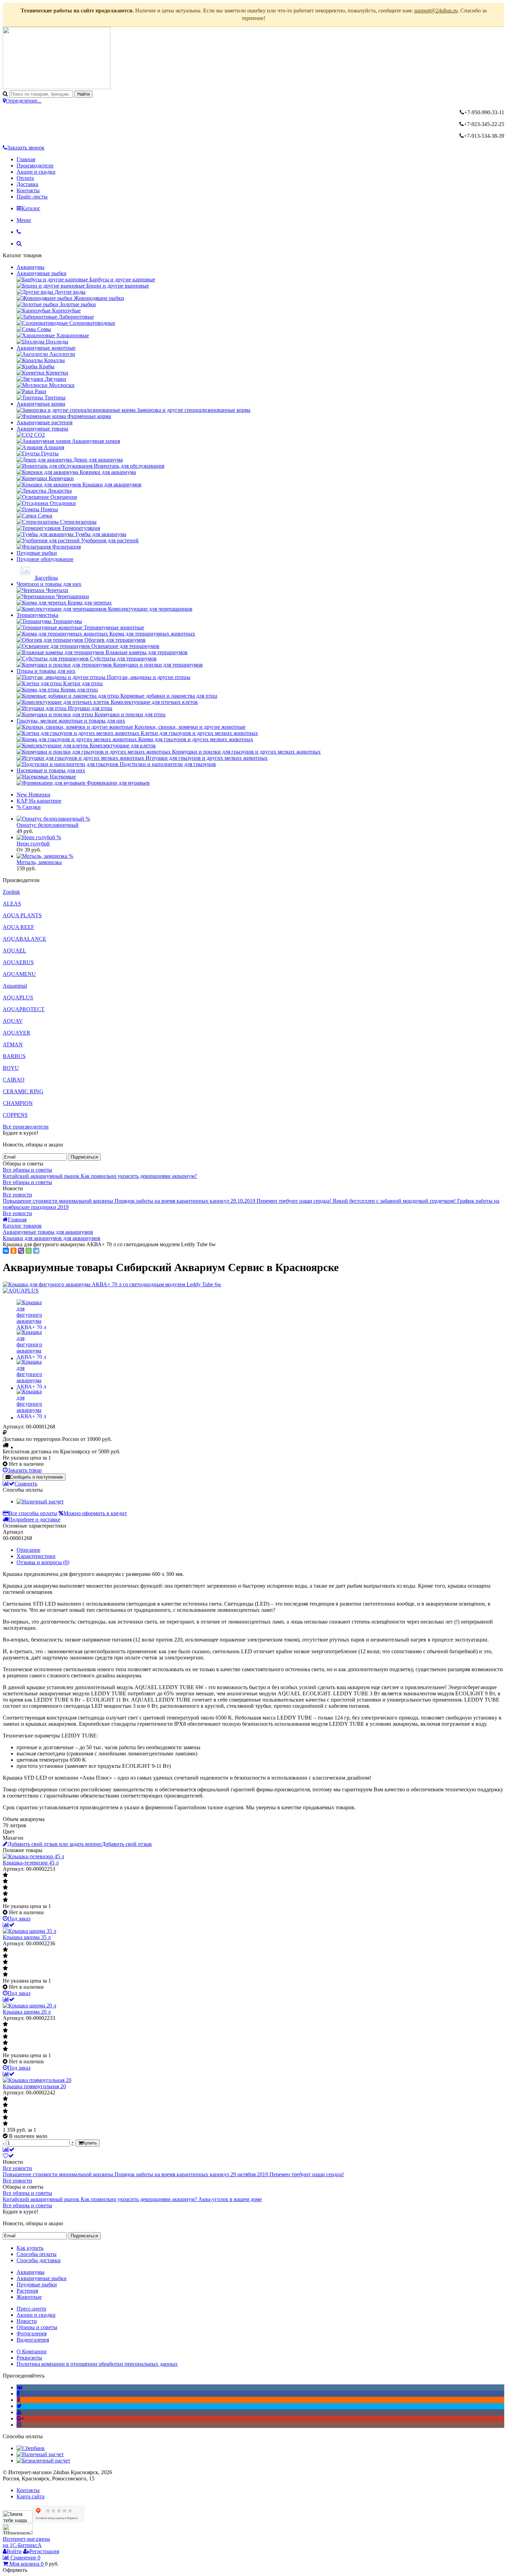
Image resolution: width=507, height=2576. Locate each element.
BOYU (11, 1068)
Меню (24, 220)
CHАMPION (18, 1103)
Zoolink (11, 892)
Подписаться (84, 1157)
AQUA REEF (18, 927)
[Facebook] (18, 2394)
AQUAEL (14, 951)
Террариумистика (37, 615)
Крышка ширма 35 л (27, 1937)
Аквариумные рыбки (42, 273)
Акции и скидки (36, 172)
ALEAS (12, 904)
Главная (26, 159)
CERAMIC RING (23, 1091)
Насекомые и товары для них (51, 770)
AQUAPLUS (18, 998)
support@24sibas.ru (436, 11)
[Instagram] (19, 2425)
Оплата (25, 178)
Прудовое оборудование (45, 559)
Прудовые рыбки (37, 553)
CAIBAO (14, 1080)
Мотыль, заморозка (39, 862)
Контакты (28, 190)
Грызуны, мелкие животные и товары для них (71, 721)
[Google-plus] (20, 2418)
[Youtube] (19, 2412)
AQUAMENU (19, 974)
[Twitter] (19, 2406)
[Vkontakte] (19, 2387)
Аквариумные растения (44, 422)
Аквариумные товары (42, 429)
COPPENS (15, 1115)
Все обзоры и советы (27, 1170)
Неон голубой (33, 844)
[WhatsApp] (29, 1251)
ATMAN (13, 1044)
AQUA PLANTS (22, 915)
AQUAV (13, 1021)
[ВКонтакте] (6, 1251)
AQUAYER (17, 1033)
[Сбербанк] (31, 2448)
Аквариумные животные (46, 348)
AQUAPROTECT (24, 1009)
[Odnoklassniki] (18, 2400)
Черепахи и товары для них (49, 584)
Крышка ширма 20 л (27, 2012)
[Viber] (21, 1251)
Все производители (26, 1127)
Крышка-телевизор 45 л (31, 1863)
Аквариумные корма (41, 404)
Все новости (17, 1195)
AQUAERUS (18, 962)
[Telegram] (36, 1251)
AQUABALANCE (24, 939)
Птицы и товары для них (46, 671)
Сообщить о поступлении (36, 1477)
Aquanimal (15, 986)
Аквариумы (31, 267)
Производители (35, 166)
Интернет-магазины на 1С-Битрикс (26, 2542)
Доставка (27, 184)
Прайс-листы (32, 197)
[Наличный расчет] (40, 1502)
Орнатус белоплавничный (48, 825)
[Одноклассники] (13, 1251)
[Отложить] (8, 2156)
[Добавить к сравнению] (9, 1925)
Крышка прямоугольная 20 (34, 2086)
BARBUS (14, 1056)
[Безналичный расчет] (43, 2461)
